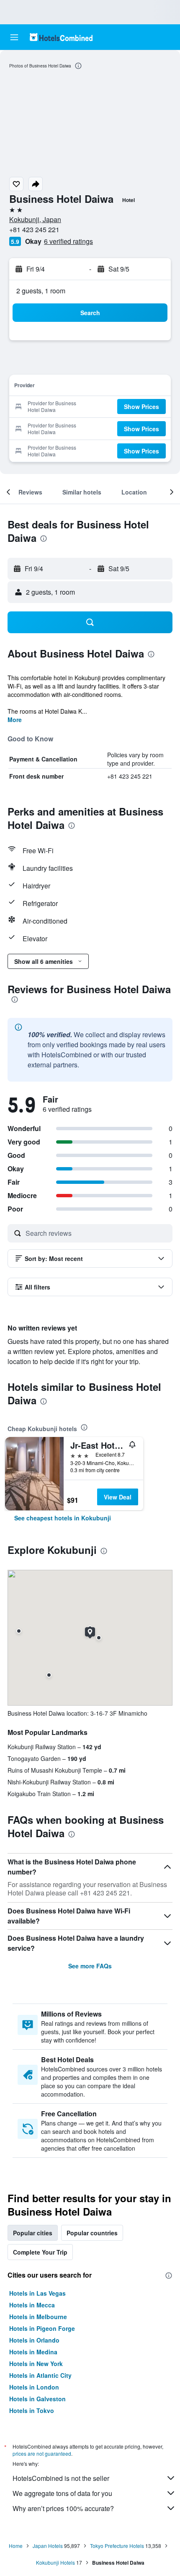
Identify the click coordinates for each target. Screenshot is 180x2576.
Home (16, 2546)
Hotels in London (34, 2387)
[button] (14, 37)
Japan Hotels (48, 2546)
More (15, 720)
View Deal (118, 1497)
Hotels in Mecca (32, 2305)
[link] (63, 1518)
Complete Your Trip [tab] (40, 2252)
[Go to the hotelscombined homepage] (61, 37)
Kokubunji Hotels (55, 2562)
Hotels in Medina (33, 2352)
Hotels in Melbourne (38, 2317)
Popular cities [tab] (33, 2233)
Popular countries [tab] (92, 2233)
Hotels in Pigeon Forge (42, 2328)
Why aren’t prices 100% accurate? (63, 2508)
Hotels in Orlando (34, 2340)
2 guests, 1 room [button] (41, 291)
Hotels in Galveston (37, 2399)
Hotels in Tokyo (32, 2410)
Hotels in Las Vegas (37, 2293)
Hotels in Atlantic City (40, 2375)
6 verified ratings (68, 241)
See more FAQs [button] (90, 1966)
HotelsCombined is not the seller (61, 2478)
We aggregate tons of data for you (62, 2493)
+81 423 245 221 (34, 229)
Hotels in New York (36, 2364)
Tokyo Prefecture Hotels (117, 2546)
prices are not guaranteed (42, 2453)
